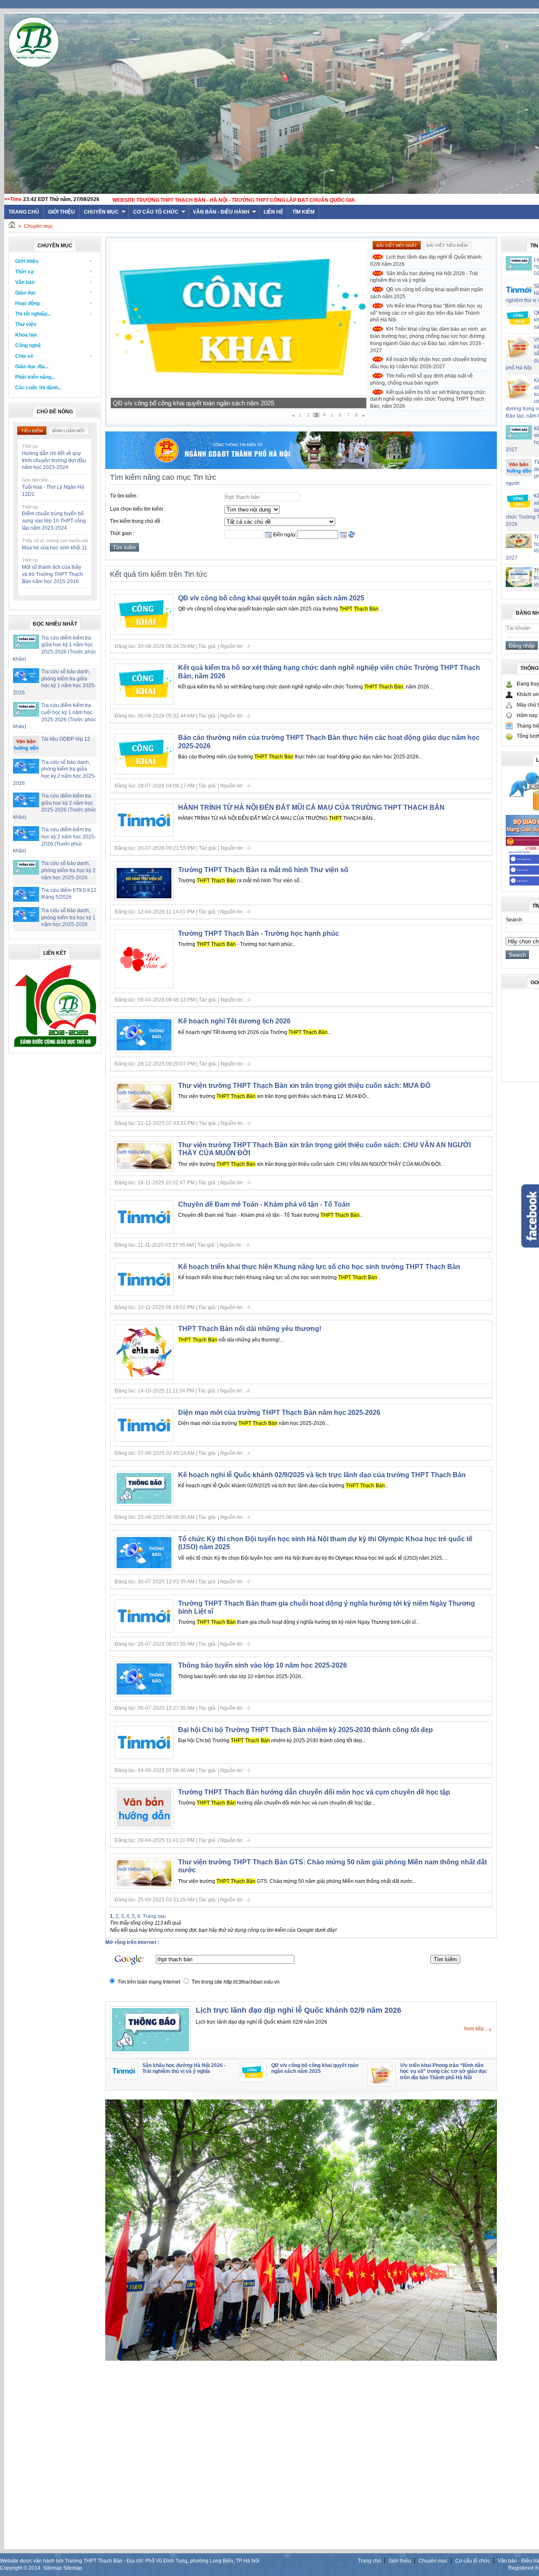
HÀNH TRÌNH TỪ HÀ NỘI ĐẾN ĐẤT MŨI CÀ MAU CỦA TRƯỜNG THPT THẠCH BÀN (311, 807)
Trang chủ (370, 2561)
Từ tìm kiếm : (124, 496)
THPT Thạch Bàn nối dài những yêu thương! (250, 1329)
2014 (35, 2568)
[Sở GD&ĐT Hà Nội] (301, 467)
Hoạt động (27, 303)
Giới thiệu (61, 212)
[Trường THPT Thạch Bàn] (55, 1047)
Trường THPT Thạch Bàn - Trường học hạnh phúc (259, 933)
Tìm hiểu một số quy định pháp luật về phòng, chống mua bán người (422, 379)
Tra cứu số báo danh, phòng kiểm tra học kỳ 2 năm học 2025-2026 (68, 870)
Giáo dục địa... (32, 367)
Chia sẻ (24, 356)
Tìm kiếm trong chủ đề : (136, 521)
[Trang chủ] (12, 226)
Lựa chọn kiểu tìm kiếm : (138, 509)
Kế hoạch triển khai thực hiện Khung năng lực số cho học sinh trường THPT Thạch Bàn (319, 1267)
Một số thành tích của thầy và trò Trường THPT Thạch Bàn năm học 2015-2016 (52, 574)
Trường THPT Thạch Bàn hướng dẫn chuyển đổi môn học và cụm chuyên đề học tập (314, 1792)
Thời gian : (122, 533)
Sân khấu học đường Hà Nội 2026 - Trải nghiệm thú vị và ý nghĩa (424, 277)
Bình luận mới (68, 431)
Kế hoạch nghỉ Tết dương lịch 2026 (234, 1021)
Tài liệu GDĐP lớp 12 (66, 739)
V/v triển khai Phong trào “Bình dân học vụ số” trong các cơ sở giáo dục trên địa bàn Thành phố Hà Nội (426, 313)
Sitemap (52, 2568)
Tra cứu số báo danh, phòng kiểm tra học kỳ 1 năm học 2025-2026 (68, 918)
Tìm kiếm (303, 212)
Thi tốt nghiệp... (33, 314)
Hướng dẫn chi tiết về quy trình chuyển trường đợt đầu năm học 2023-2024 (54, 461)
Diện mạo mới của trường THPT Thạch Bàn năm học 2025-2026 (279, 1413)
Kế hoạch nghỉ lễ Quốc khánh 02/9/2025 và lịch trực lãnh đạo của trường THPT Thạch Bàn (322, 1475)
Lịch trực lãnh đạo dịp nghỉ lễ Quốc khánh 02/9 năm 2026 (426, 261)
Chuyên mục (101, 212)
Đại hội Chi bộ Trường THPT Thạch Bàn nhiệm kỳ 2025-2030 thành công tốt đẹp (306, 1730)
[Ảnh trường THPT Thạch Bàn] (301, 2359)
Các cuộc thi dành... (39, 388)
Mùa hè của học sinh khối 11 (55, 548)
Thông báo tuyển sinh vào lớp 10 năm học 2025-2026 (263, 1665)
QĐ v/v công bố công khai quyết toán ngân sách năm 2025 (427, 293)
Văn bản (25, 282)
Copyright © (14, 2568)
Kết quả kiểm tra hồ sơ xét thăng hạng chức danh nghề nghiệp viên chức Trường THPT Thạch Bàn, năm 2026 (428, 399)
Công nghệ (28, 345)
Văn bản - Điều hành (221, 212)
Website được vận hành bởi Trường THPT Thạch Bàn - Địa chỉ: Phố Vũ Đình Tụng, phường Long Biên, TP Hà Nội (130, 2561)
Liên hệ (274, 212)
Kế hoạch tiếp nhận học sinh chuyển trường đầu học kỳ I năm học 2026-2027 (428, 363)
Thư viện (26, 324)
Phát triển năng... (35, 377)
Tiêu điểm (32, 431)
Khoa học (27, 335)
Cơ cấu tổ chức (156, 212)
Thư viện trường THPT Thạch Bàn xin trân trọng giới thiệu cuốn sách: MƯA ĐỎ (304, 1086)
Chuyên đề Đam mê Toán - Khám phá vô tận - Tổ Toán (264, 1204)
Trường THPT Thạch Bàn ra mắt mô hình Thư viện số (263, 870)
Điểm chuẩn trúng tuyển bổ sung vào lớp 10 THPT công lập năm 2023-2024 (54, 521)
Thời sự (25, 272)
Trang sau (154, 1916)
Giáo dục (26, 293)
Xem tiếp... (476, 2029)
